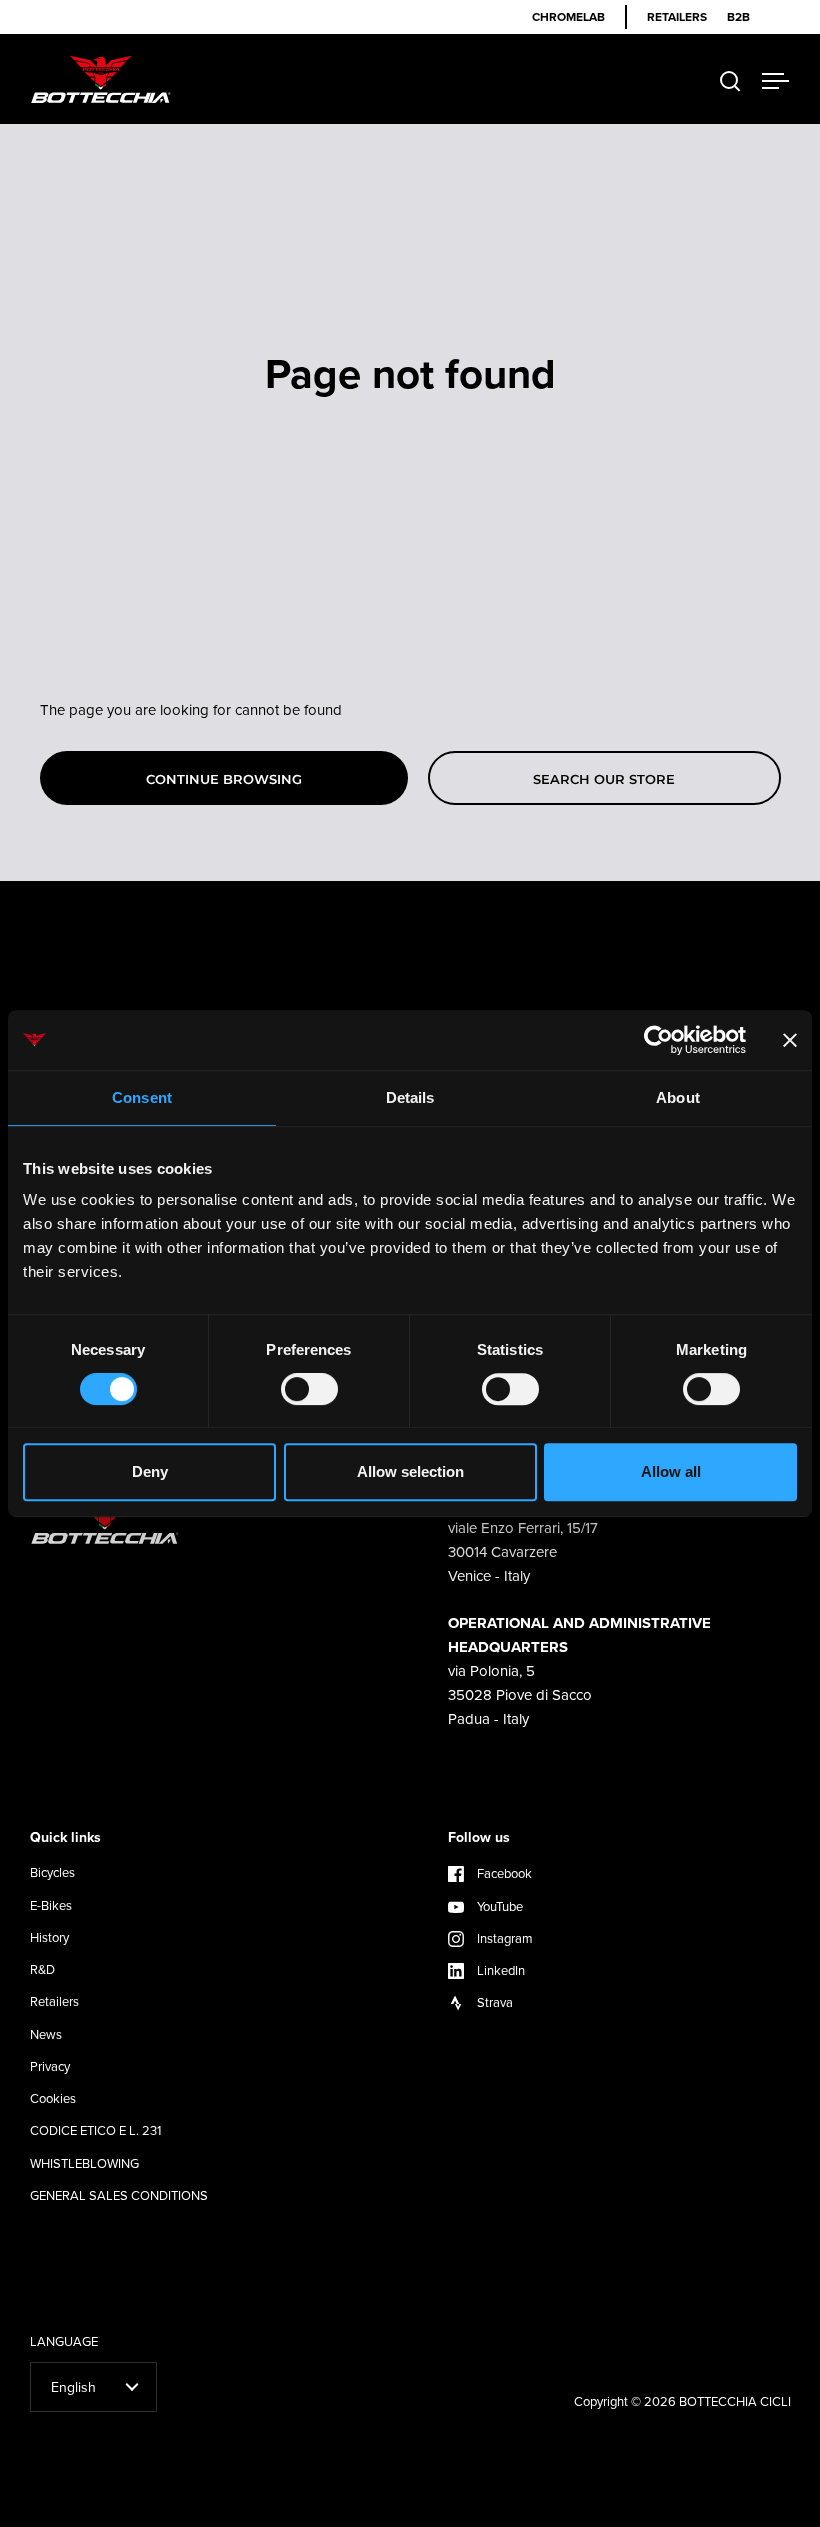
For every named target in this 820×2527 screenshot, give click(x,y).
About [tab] (678, 1097)
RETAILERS (677, 16)
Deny (150, 1471)
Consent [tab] (142, 1097)
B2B (738, 16)
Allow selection (410, 1471)
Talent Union (754, 2509)
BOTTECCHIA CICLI (735, 2401)
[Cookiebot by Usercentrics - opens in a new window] (658, 1040)
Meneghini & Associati (648, 2509)
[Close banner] (790, 1040)
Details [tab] (410, 1097)
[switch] (309, 1391)
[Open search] (730, 81)
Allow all (671, 1471)
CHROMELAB (568, 16)
